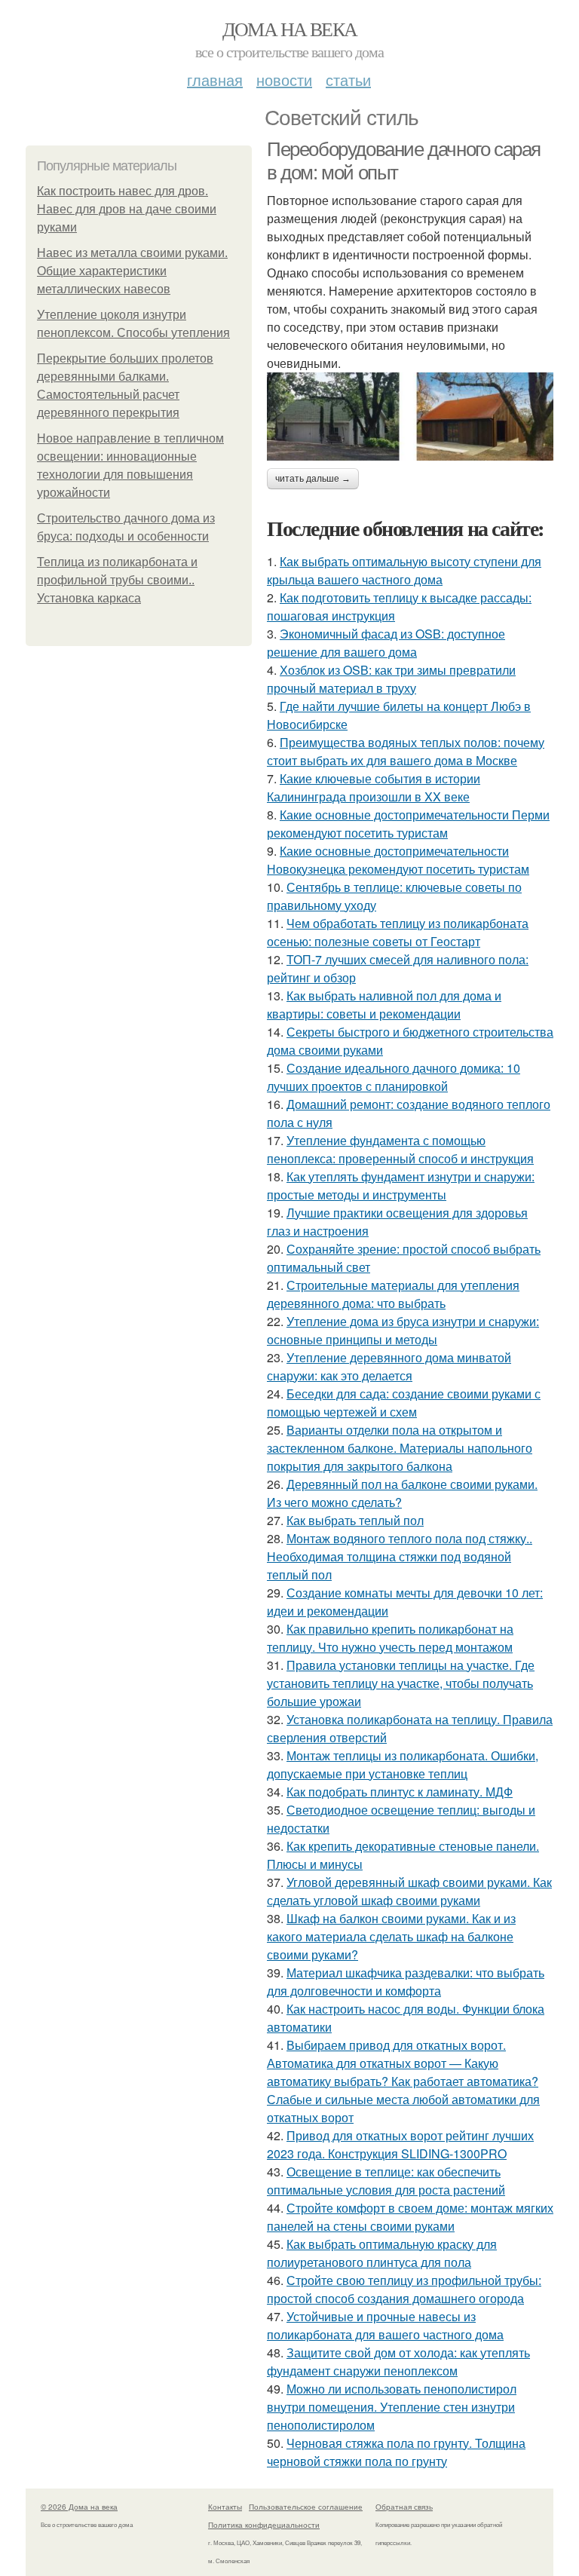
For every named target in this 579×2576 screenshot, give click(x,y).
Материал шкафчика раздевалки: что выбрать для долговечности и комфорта (406, 1982)
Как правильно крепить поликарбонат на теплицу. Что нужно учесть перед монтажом (390, 1638)
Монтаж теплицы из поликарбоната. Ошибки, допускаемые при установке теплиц (403, 1764)
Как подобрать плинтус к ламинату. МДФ (400, 1792)
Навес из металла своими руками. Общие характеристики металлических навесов (132, 271)
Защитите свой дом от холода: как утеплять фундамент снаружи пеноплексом (398, 2362)
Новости (284, 80)
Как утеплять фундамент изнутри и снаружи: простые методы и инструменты (401, 1185)
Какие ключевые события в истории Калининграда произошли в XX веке (374, 787)
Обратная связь (404, 2507)
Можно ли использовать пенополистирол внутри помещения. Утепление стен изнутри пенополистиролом (392, 2407)
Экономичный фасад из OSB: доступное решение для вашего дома (386, 643)
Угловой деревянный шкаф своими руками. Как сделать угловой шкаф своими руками (409, 1891)
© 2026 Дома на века (79, 2507)
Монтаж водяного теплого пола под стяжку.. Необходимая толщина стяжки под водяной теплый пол (400, 1556)
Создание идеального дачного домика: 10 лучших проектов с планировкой (394, 1077)
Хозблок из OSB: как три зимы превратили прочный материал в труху (391, 679)
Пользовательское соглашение (306, 2507)
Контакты (225, 2507)
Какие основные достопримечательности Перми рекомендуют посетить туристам (408, 824)
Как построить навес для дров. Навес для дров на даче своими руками (127, 209)
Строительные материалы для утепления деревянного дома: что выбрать (393, 1294)
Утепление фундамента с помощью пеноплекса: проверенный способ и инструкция (400, 1149)
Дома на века (290, 29)
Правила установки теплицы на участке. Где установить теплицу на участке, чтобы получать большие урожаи (401, 1683)
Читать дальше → (313, 479)
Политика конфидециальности (264, 2525)
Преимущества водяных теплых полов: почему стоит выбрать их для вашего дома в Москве (406, 751)
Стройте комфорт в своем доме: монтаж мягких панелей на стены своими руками (410, 2217)
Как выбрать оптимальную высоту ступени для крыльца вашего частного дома (404, 570)
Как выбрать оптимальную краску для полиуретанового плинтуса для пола (382, 2253)
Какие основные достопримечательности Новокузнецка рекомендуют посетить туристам (398, 860)
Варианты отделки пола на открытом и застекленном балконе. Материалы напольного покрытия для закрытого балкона (400, 1448)
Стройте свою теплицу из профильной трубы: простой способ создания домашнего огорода (404, 2289)
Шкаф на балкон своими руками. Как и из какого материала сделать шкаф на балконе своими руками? (391, 1936)
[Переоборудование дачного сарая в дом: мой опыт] (410, 416)
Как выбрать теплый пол (355, 1520)
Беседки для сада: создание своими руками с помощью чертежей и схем (404, 1403)
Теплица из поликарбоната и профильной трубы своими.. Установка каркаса (117, 580)
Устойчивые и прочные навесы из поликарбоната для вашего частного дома (385, 2325)
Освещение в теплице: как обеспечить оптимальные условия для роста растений (386, 2181)
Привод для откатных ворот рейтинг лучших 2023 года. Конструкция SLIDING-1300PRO (400, 2144)
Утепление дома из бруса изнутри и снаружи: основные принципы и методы (403, 1330)
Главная (215, 80)
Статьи (348, 80)
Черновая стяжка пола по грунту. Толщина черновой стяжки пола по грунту (396, 2452)
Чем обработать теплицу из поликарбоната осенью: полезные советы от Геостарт (398, 932)
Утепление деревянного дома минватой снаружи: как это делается (389, 1366)
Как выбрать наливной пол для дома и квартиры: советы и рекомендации (384, 1005)
